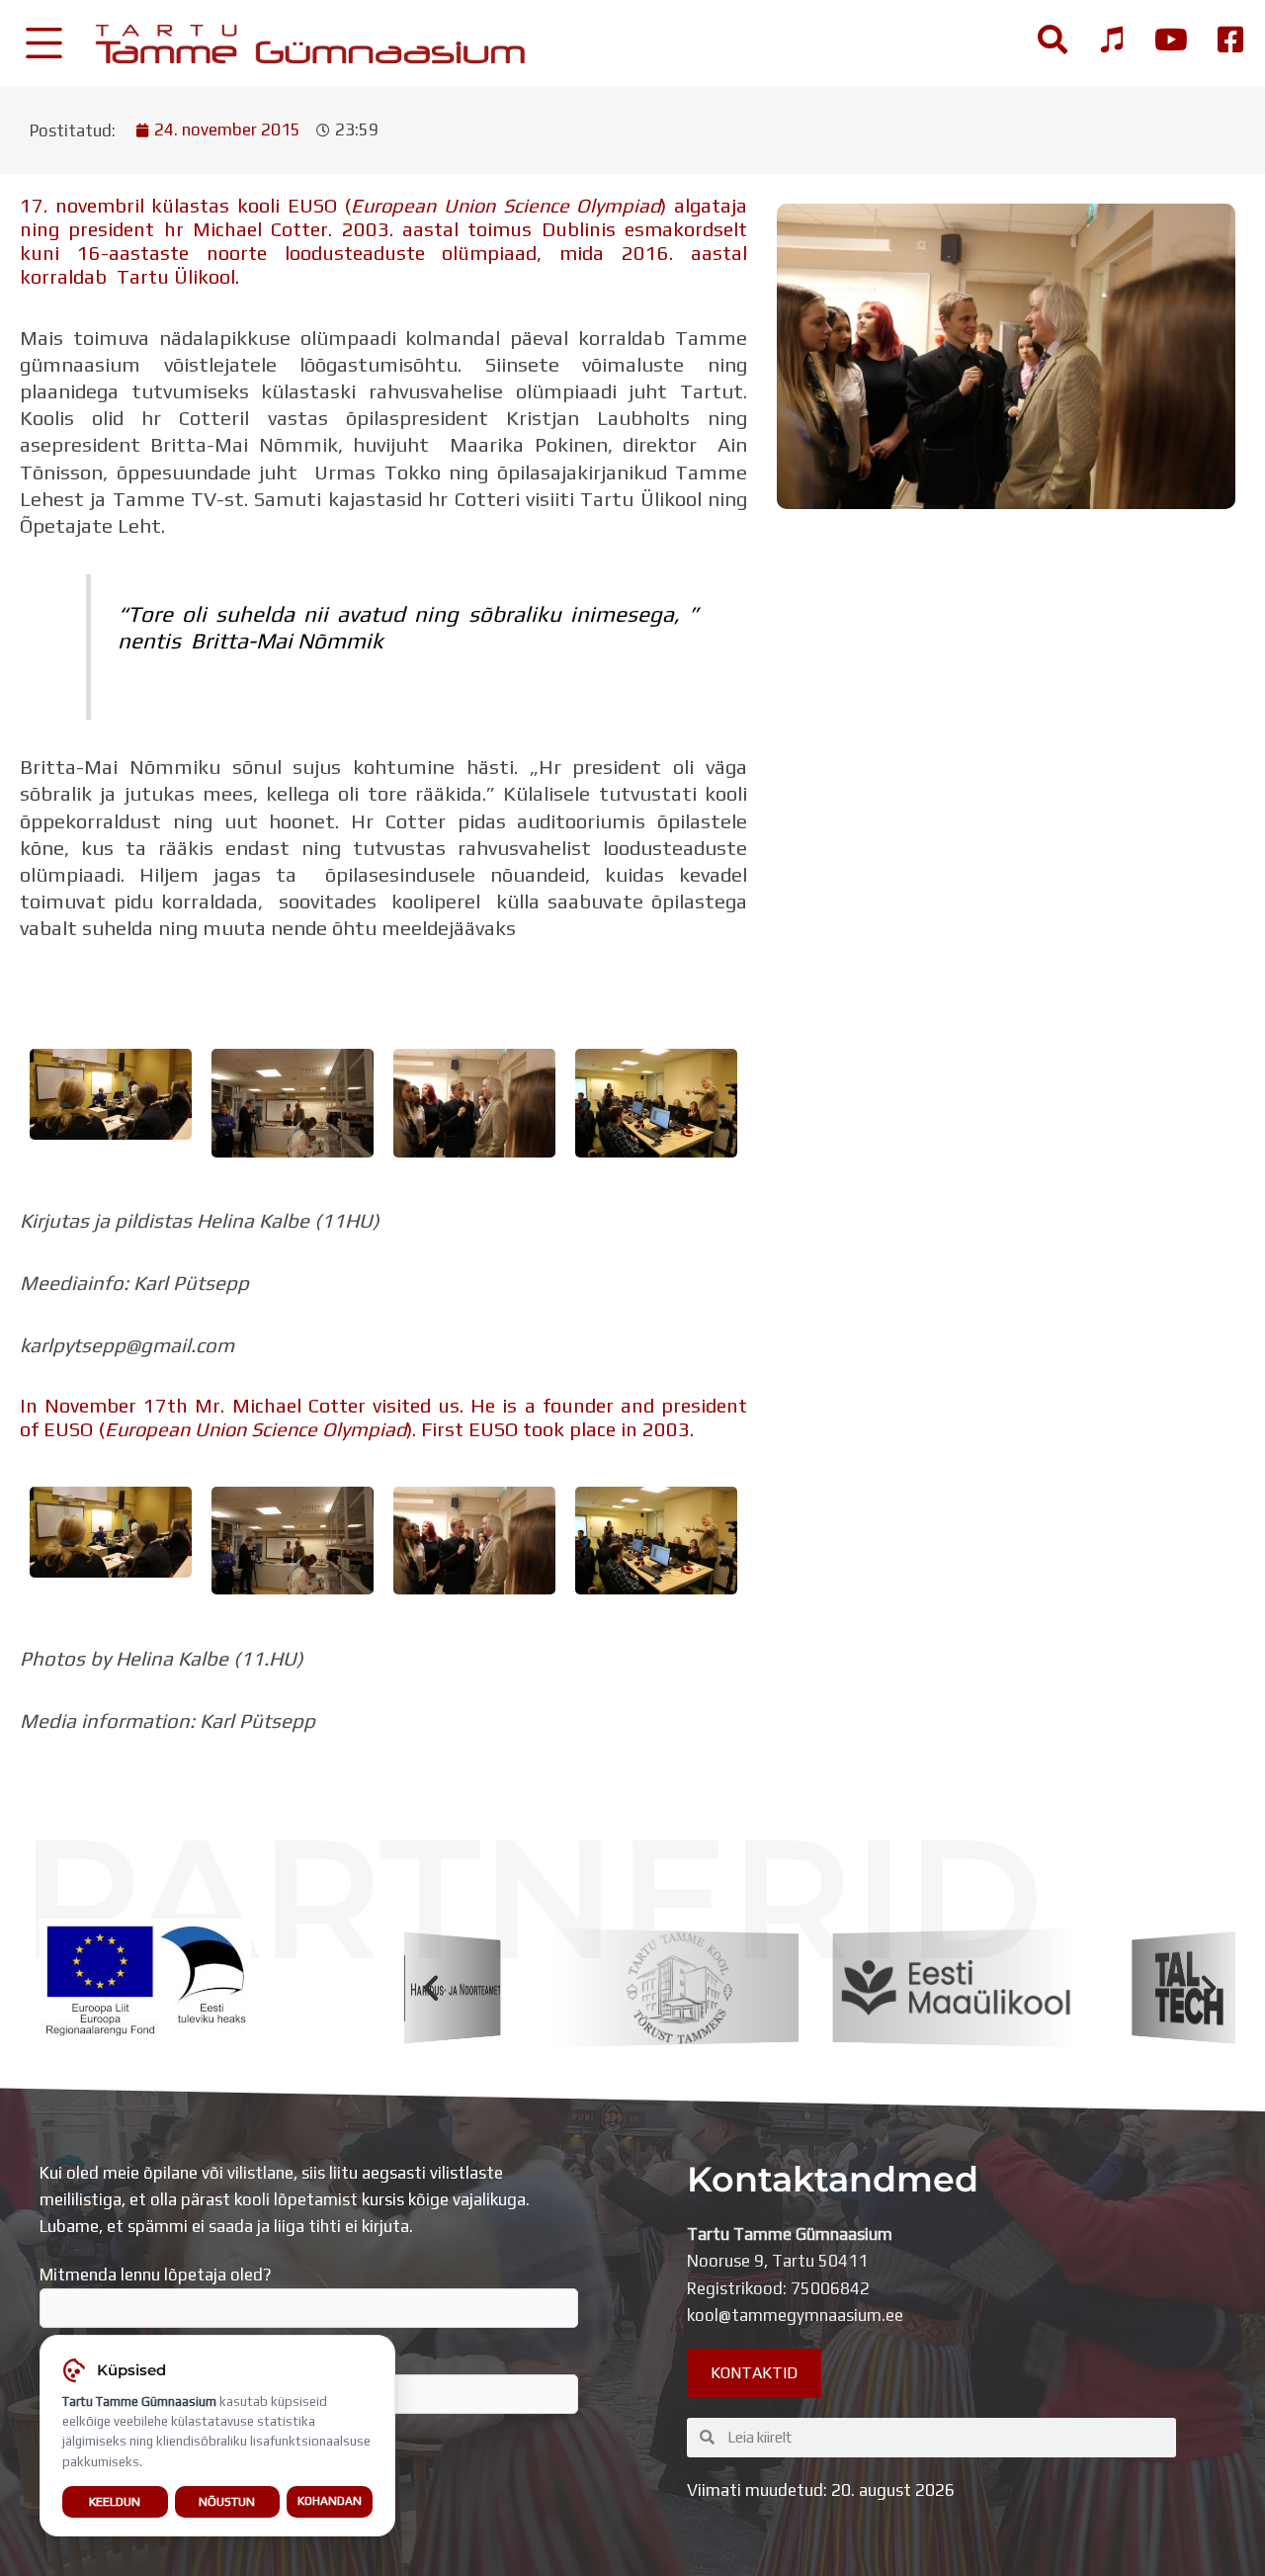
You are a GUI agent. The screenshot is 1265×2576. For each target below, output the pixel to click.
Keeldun (115, 2501)
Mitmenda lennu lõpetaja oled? (156, 2275)
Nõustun (227, 2501)
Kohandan (330, 2501)
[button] (431, 1988)
